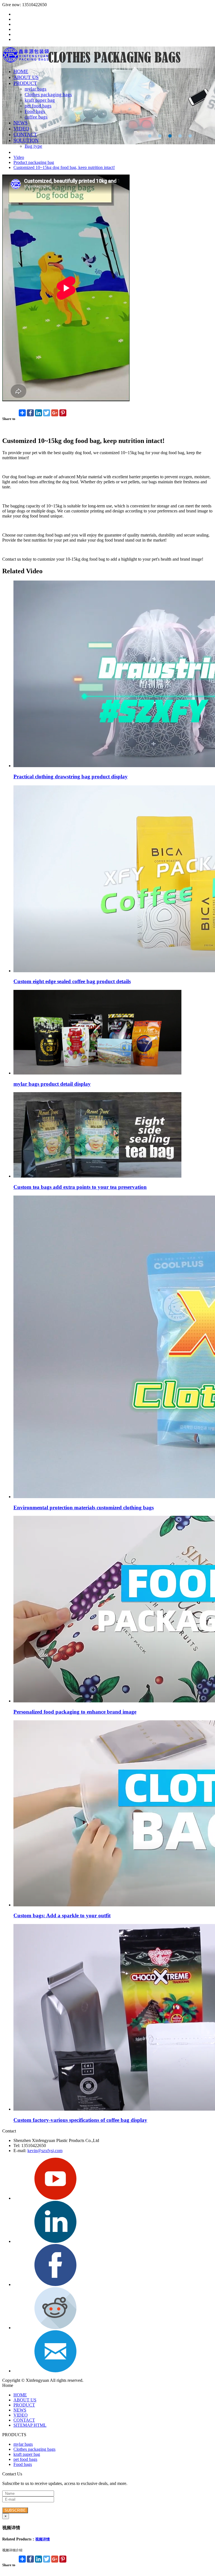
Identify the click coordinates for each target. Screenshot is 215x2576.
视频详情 (43, 2539)
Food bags (35, 111)
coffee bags (36, 117)
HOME (21, 71)
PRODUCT (25, 83)
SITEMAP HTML (30, 2425)
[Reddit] (55, 2328)
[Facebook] (55, 2284)
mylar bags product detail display (52, 1084)
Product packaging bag (34, 162)
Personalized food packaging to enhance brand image (75, 1712)
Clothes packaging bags (48, 95)
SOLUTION (26, 140)
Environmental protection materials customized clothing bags (84, 1508)
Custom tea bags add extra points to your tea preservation (80, 1187)
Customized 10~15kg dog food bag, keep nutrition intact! (64, 167)
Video (19, 157)
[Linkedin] (55, 2241)
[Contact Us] (55, 2371)
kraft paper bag (40, 100)
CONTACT (25, 134)
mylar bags (36, 89)
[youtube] (55, 2198)
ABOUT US (26, 77)
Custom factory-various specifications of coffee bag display (80, 2120)
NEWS (21, 123)
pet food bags (38, 106)
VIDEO (21, 129)
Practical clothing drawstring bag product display (71, 777)
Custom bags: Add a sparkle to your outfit (62, 1915)
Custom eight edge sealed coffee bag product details (72, 981)
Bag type (33, 146)
